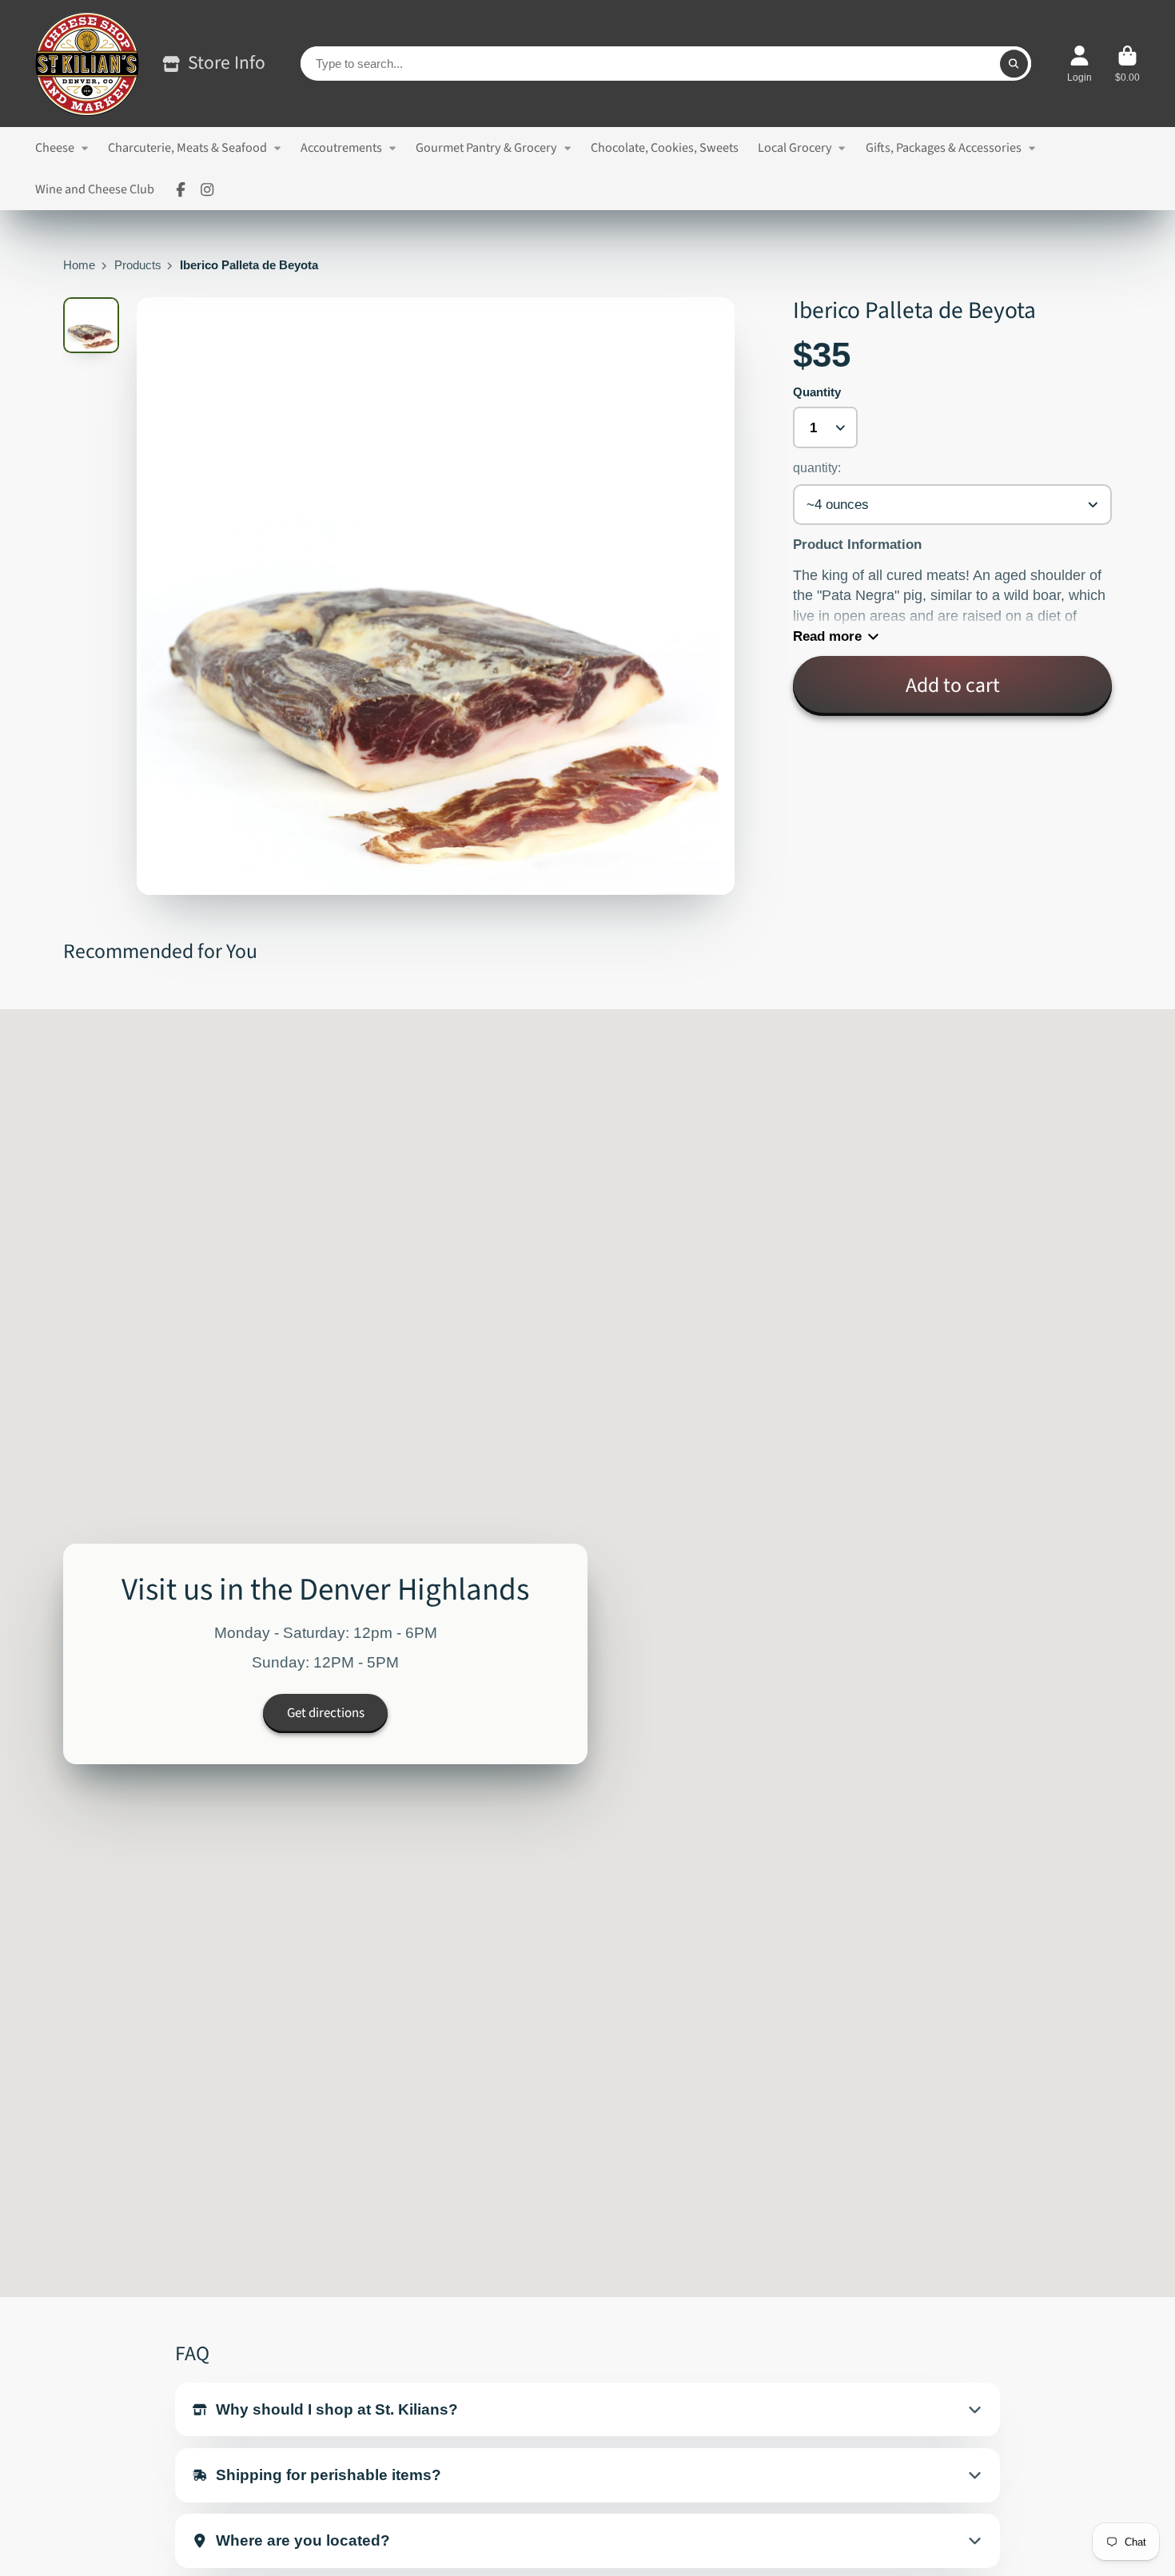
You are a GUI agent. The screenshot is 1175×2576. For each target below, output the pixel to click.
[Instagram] (207, 189)
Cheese (55, 147)
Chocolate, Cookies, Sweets (665, 147)
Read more (827, 636)
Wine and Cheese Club (95, 189)
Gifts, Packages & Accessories (944, 147)
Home (79, 265)
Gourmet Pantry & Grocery (486, 147)
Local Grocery (795, 147)
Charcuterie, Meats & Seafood (187, 147)
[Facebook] (181, 189)
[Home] (87, 64)
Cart (1127, 64)
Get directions (326, 1712)
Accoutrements (341, 147)
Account (1079, 64)
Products (138, 265)
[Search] (1014, 64)
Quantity (817, 392)
